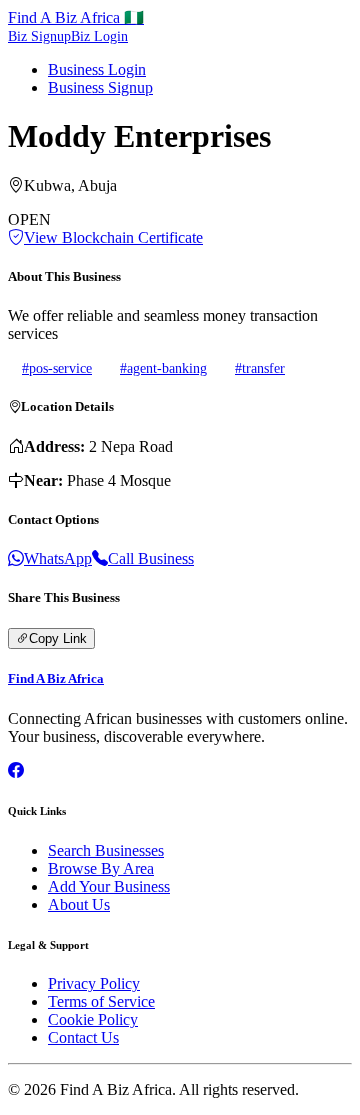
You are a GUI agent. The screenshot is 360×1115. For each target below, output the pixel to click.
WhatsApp (58, 558)
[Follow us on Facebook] (16, 770)
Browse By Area (101, 868)
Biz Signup (39, 36)
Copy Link (58, 638)
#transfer (260, 368)
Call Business (151, 558)
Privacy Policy (94, 983)
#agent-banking (163, 368)
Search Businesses (106, 850)
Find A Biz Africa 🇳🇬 (76, 17)
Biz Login (99, 36)
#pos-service (57, 368)
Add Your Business (109, 886)
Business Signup (100, 87)
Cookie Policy (93, 1019)
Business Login (97, 69)
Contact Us (83, 1037)
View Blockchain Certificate (113, 237)
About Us (79, 904)
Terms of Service (101, 1001)
